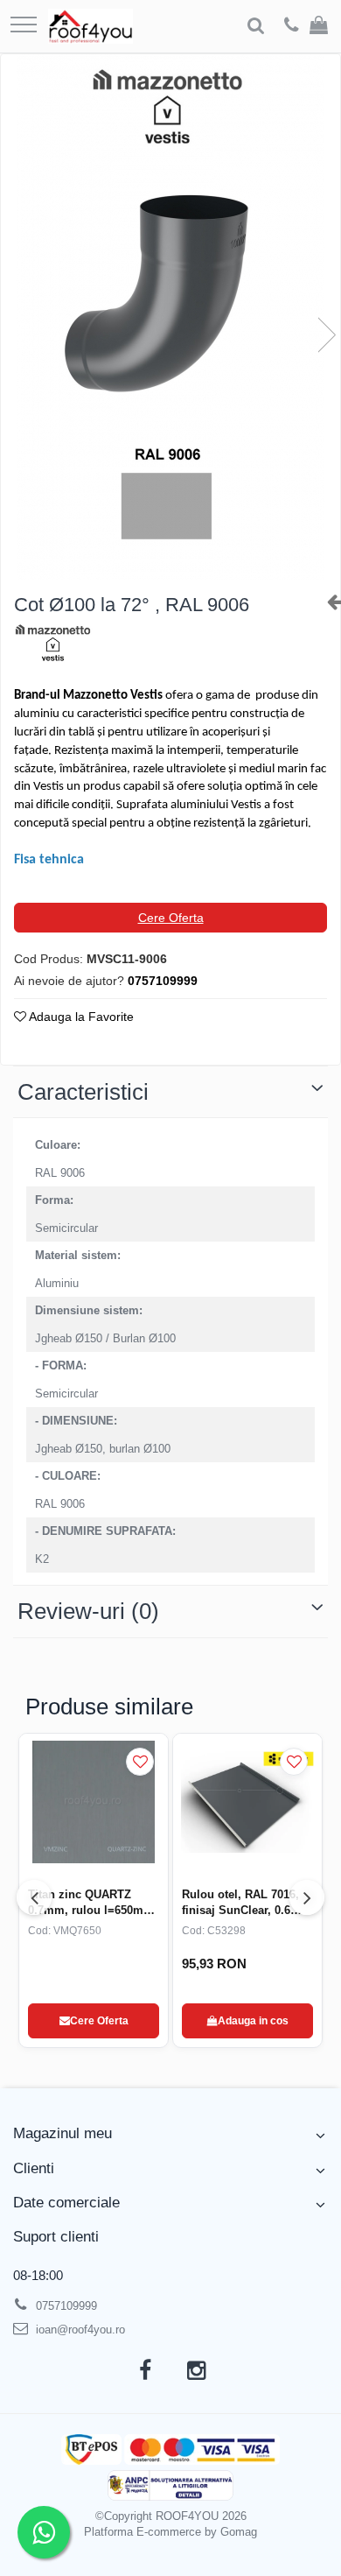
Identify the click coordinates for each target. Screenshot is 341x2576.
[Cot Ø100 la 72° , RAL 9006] (170, 317)
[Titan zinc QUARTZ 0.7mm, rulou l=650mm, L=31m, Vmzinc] (94, 1802)
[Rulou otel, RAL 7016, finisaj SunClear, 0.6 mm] (247, 1802)
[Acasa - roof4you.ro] (90, 26)
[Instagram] (196, 2371)
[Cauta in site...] (256, 26)
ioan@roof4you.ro (79, 2330)
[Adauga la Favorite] (140, 1762)
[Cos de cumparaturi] (319, 26)
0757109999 (65, 2306)
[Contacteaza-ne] (292, 26)
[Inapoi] (327, 602)
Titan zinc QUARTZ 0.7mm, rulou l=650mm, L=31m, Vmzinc (93, 1903)
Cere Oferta (171, 918)
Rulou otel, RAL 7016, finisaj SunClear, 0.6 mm (240, 1903)
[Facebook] (145, 2371)
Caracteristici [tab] (83, 1092)
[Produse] (24, 26)
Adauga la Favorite (80, 1017)
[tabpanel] (170, 317)
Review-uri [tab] (88, 1611)
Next (326, 335)
